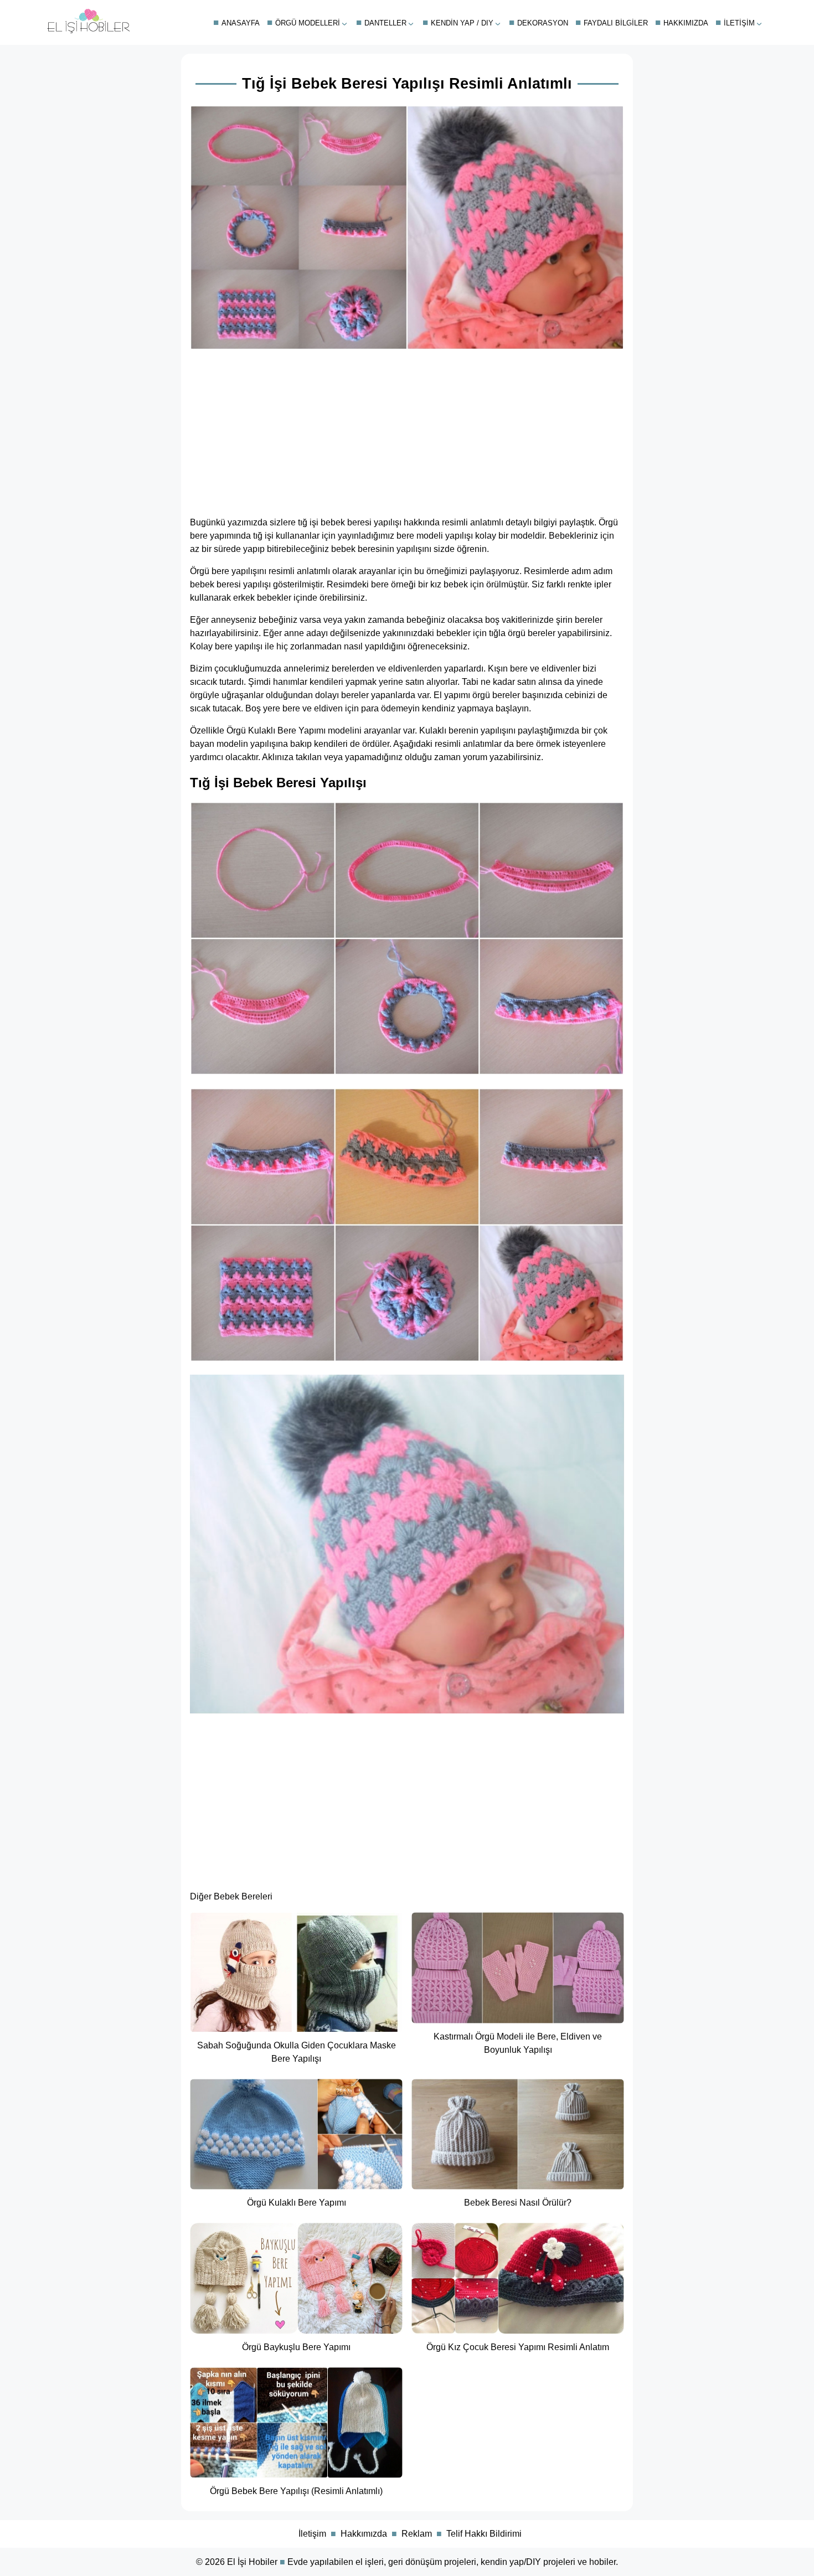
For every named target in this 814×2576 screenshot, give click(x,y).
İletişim (739, 23)
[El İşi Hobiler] (89, 31)
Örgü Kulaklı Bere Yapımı (276, 731)
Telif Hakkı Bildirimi (484, 2534)
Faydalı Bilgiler (616, 23)
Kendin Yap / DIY (462, 23)
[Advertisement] (407, 430)
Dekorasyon (543, 23)
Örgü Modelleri (308, 23)
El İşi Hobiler (252, 2562)
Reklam (417, 2534)
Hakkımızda (686, 23)
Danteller (385, 23)
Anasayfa (241, 23)
